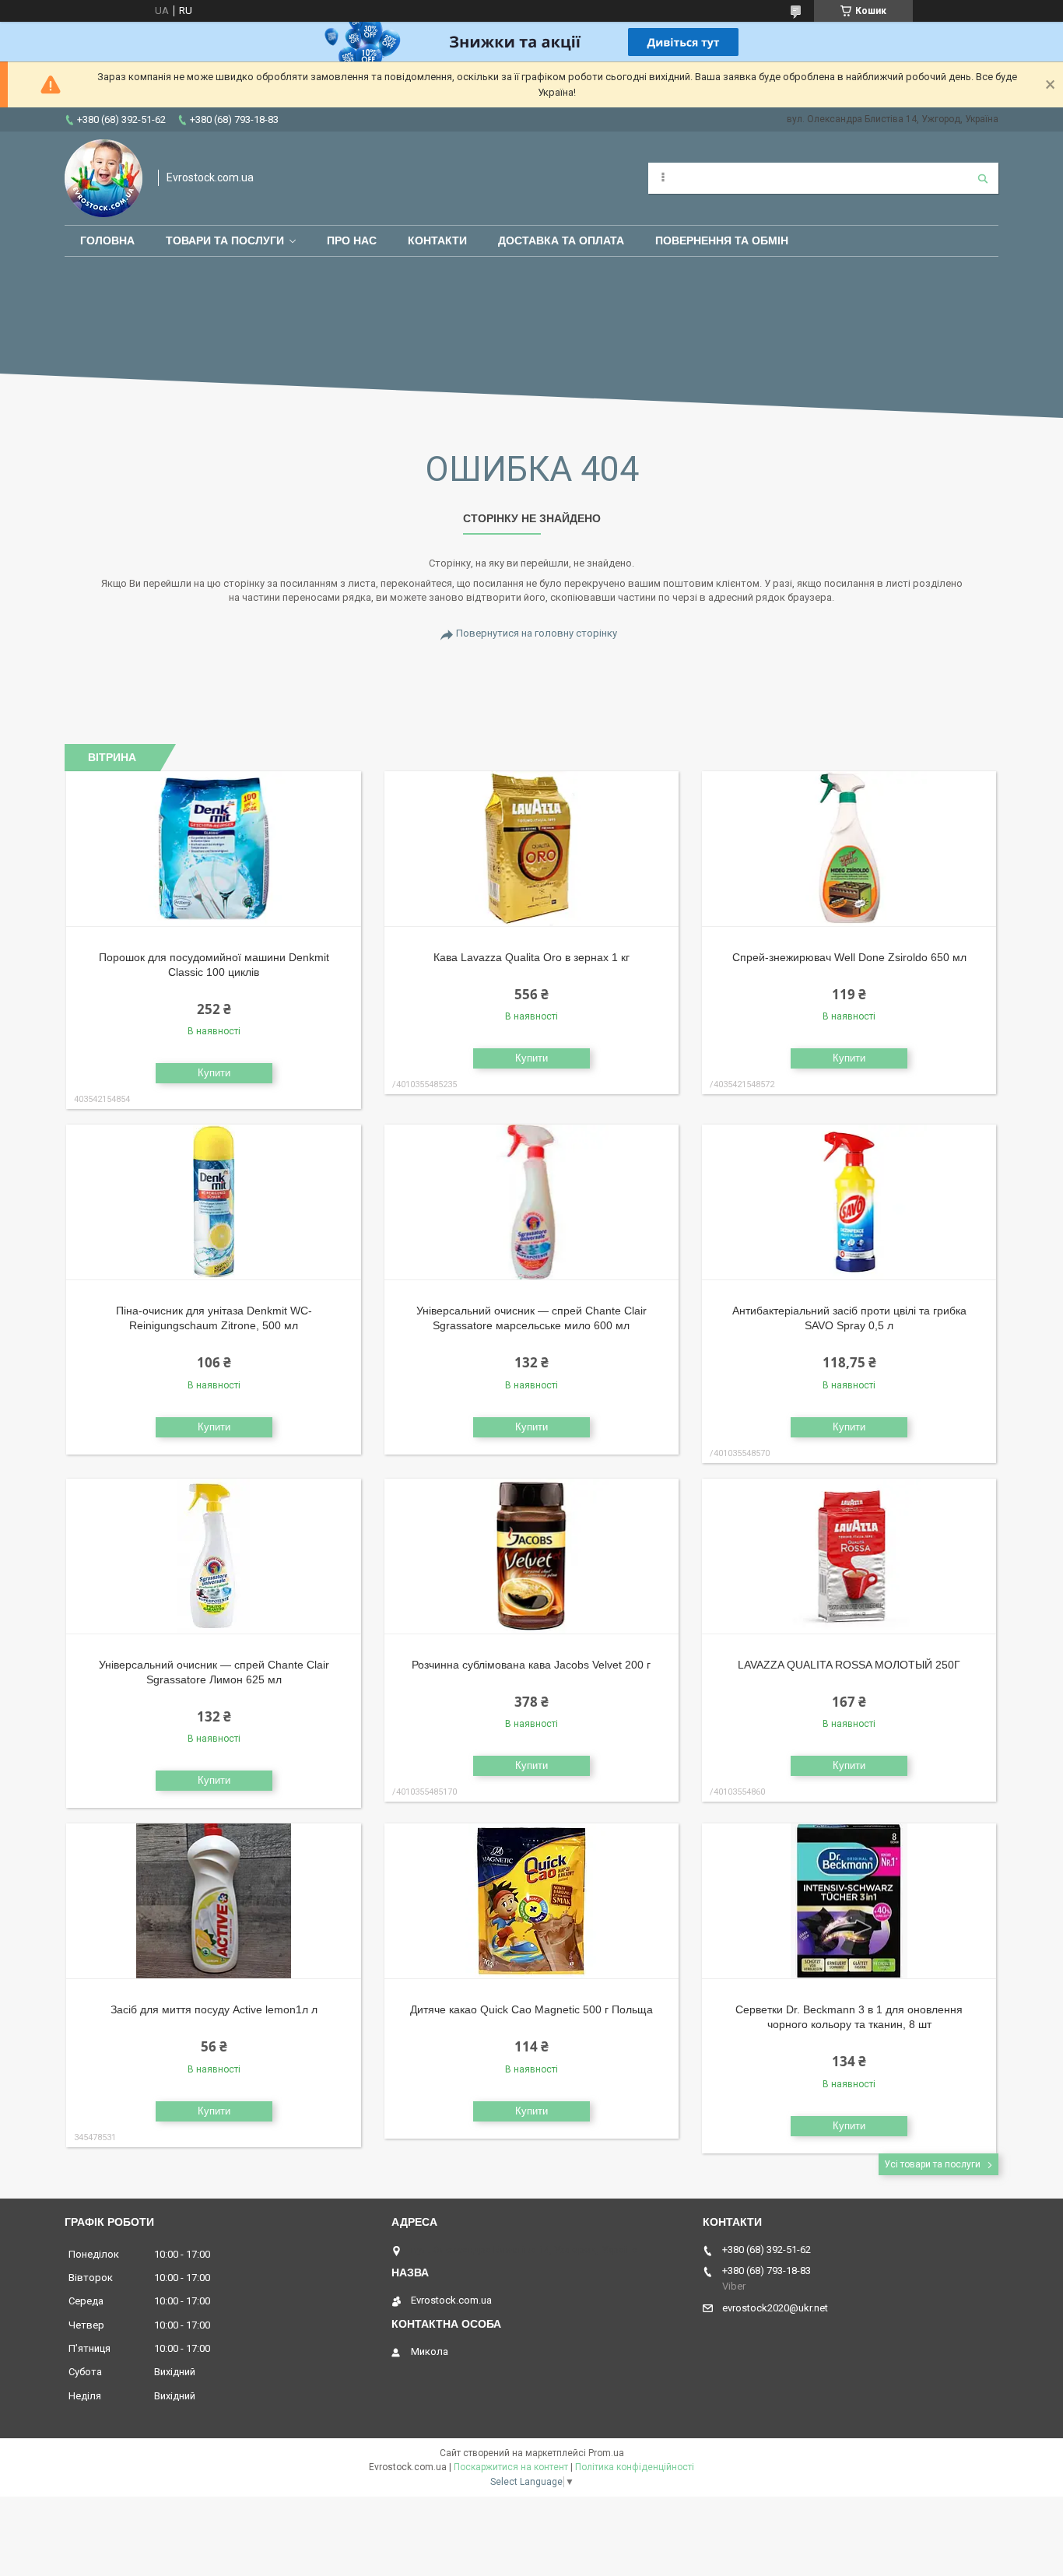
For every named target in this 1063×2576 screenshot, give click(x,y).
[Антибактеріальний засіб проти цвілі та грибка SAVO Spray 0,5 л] (849, 1202)
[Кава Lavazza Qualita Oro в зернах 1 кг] (532, 849)
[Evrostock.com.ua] (103, 178)
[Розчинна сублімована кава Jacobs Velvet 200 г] (532, 1556)
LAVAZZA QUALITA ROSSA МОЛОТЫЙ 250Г (849, 1665)
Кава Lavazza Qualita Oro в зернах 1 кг (531, 957)
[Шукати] (983, 178)
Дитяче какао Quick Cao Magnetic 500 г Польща (531, 2009)
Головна (107, 240)
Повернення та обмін (722, 240)
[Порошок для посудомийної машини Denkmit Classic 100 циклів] (214, 849)
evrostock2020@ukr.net (775, 2308)
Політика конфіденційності (635, 2467)
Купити (214, 1073)
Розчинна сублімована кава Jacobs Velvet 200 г (531, 1665)
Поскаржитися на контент (511, 2467)
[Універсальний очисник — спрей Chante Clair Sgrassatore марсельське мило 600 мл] (532, 1202)
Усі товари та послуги (932, 2164)
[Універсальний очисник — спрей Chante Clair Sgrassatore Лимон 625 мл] (214, 1556)
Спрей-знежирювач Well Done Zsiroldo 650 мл (849, 957)
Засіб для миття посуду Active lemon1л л (214, 2009)
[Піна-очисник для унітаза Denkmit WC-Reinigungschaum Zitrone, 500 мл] (214, 1202)
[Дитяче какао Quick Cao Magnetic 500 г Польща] (532, 1901)
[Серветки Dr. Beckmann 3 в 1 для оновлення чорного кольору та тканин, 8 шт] (849, 1901)
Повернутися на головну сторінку (537, 633)
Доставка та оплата (561, 240)
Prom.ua (606, 2453)
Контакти (437, 240)
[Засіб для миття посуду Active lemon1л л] (214, 1901)
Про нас (352, 240)
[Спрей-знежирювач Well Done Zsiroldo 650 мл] (849, 849)
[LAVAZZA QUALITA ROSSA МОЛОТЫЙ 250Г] (849, 1556)
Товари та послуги (225, 240)
